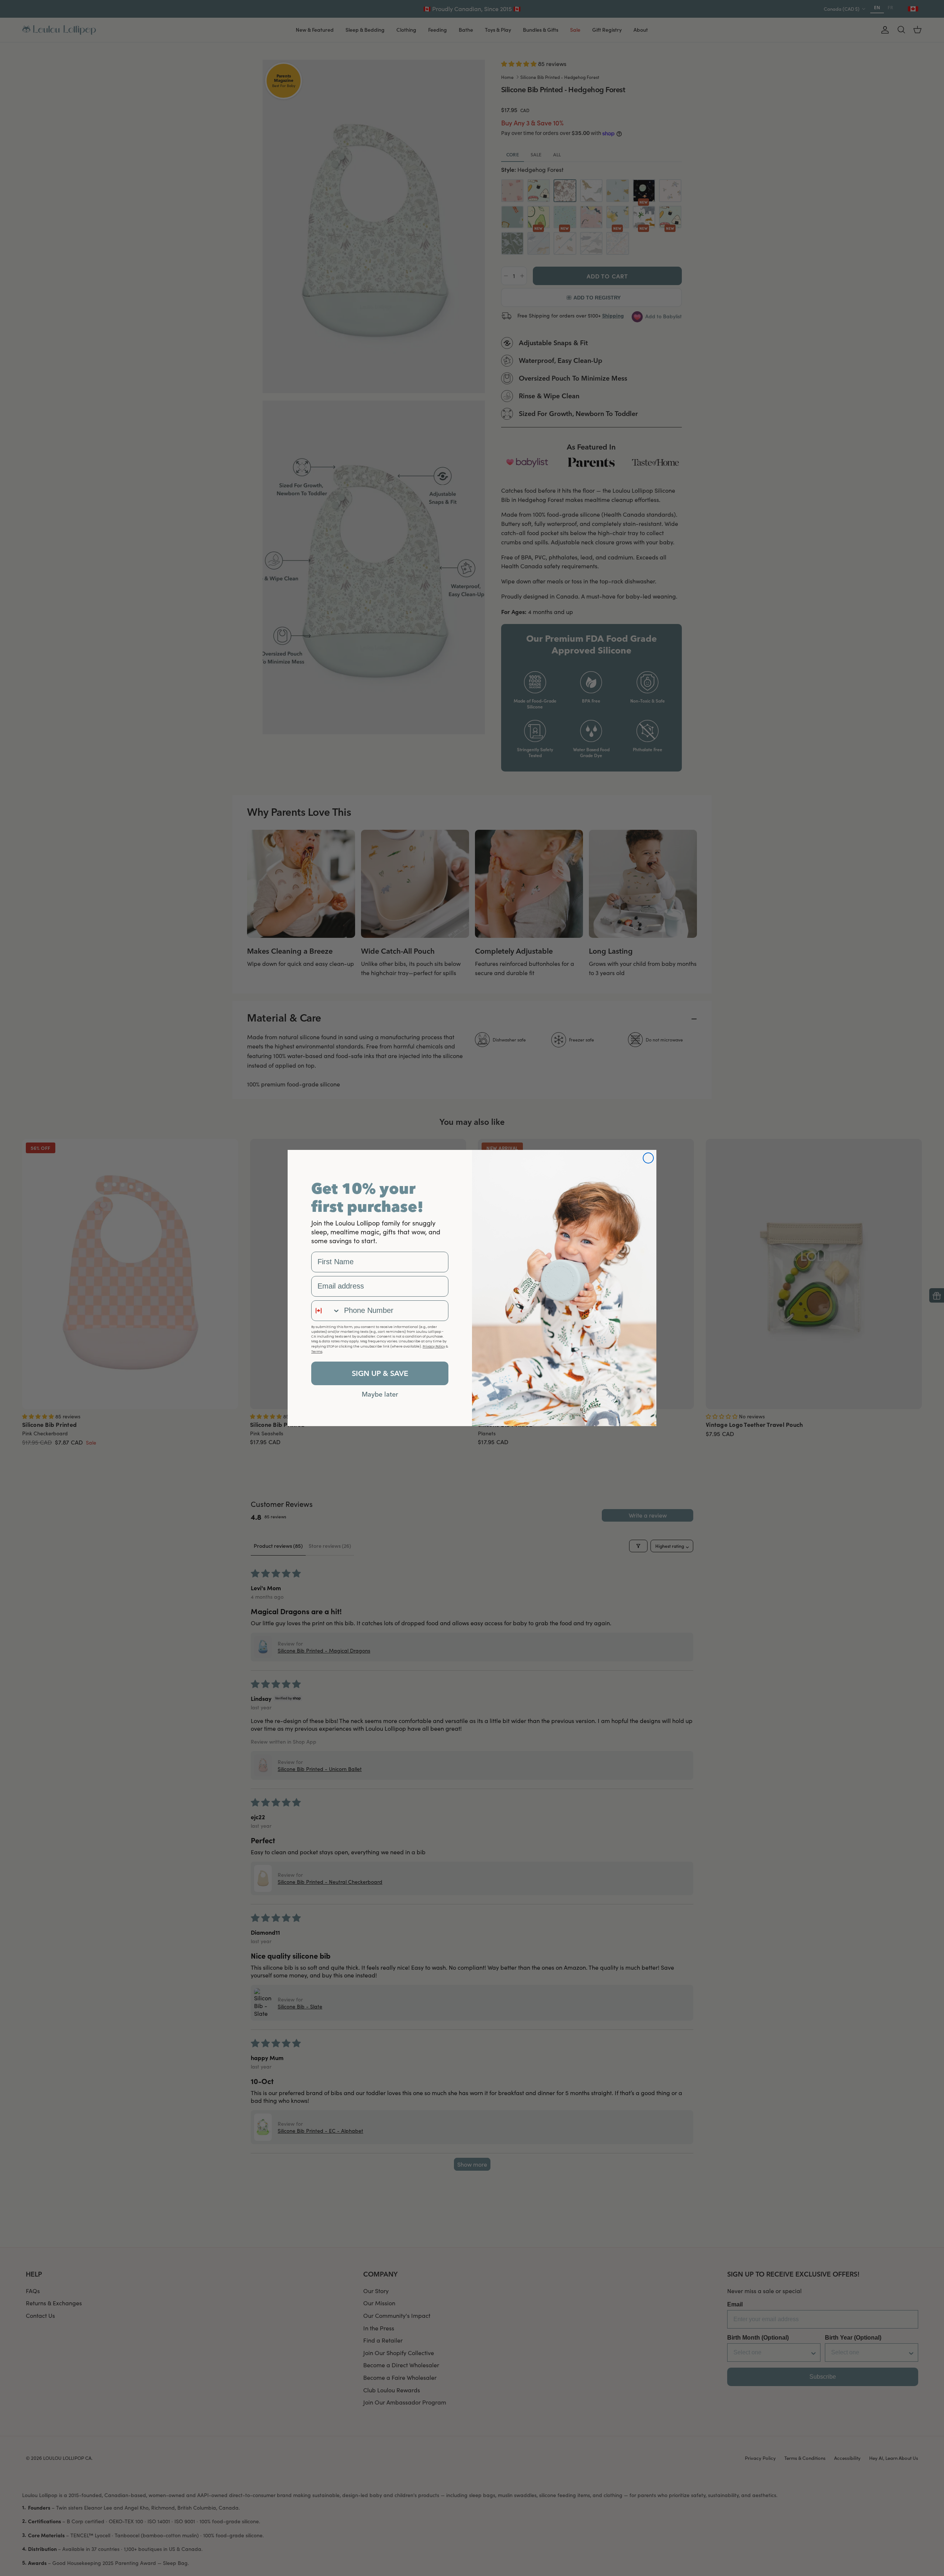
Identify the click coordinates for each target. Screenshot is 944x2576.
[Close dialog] (648, 1158)
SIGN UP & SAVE (380, 1373)
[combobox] (326, 1311)
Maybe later (380, 1394)
